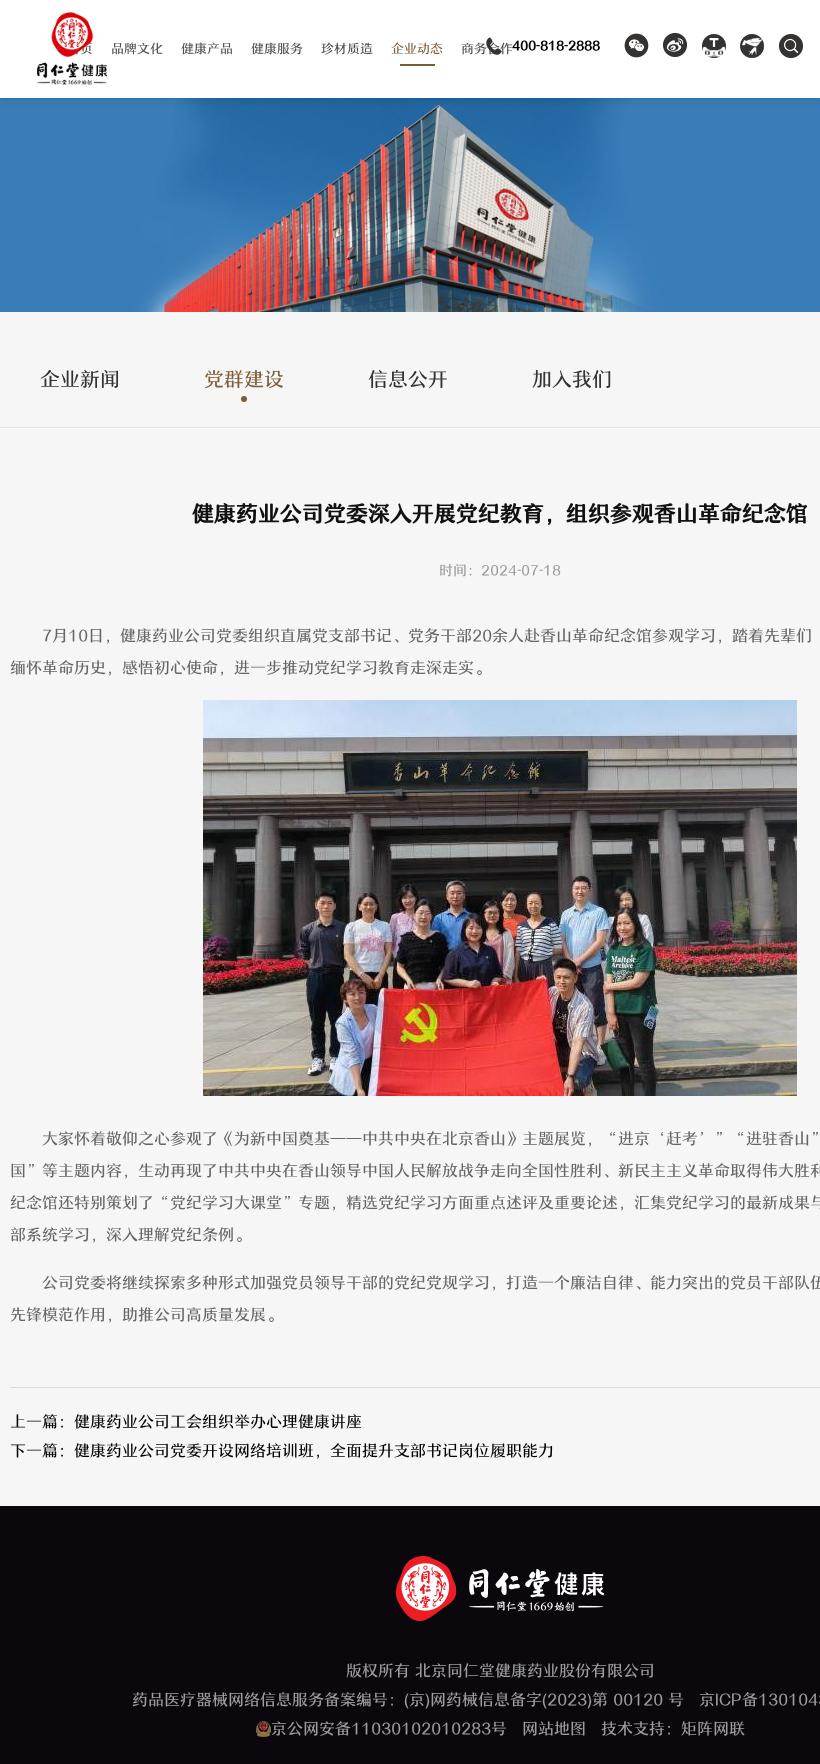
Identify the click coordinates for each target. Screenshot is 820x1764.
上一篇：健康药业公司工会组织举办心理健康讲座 (186, 1422)
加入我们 (572, 381)
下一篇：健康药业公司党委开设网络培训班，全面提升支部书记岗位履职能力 (282, 1451)
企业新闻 (80, 381)
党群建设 (244, 381)
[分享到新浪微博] (675, 53)
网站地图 (554, 1729)
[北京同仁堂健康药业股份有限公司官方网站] (72, 77)
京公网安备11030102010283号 (389, 1729)
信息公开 (408, 381)
